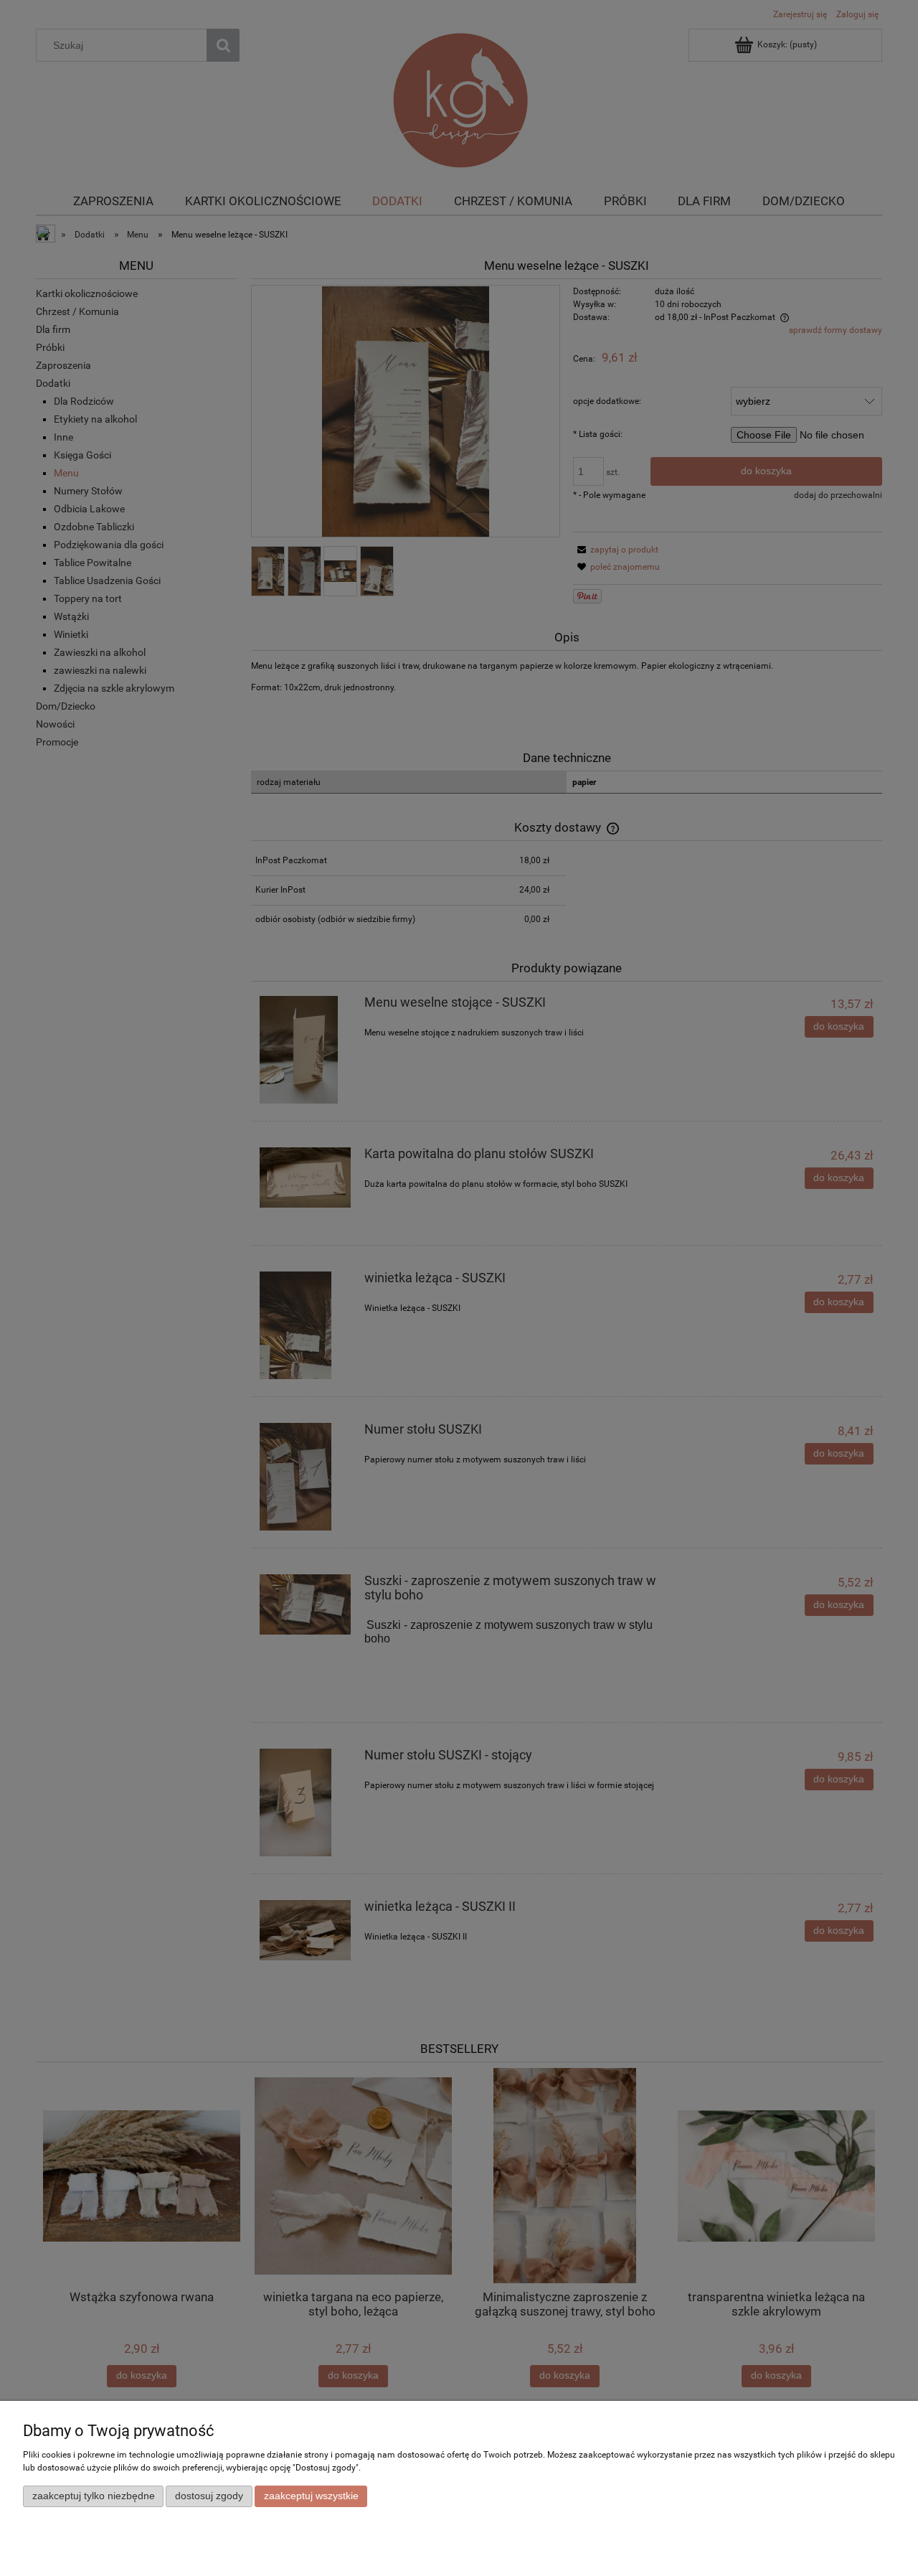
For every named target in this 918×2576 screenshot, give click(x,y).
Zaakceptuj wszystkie (311, 2496)
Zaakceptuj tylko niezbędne (94, 2496)
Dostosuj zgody (209, 2496)
